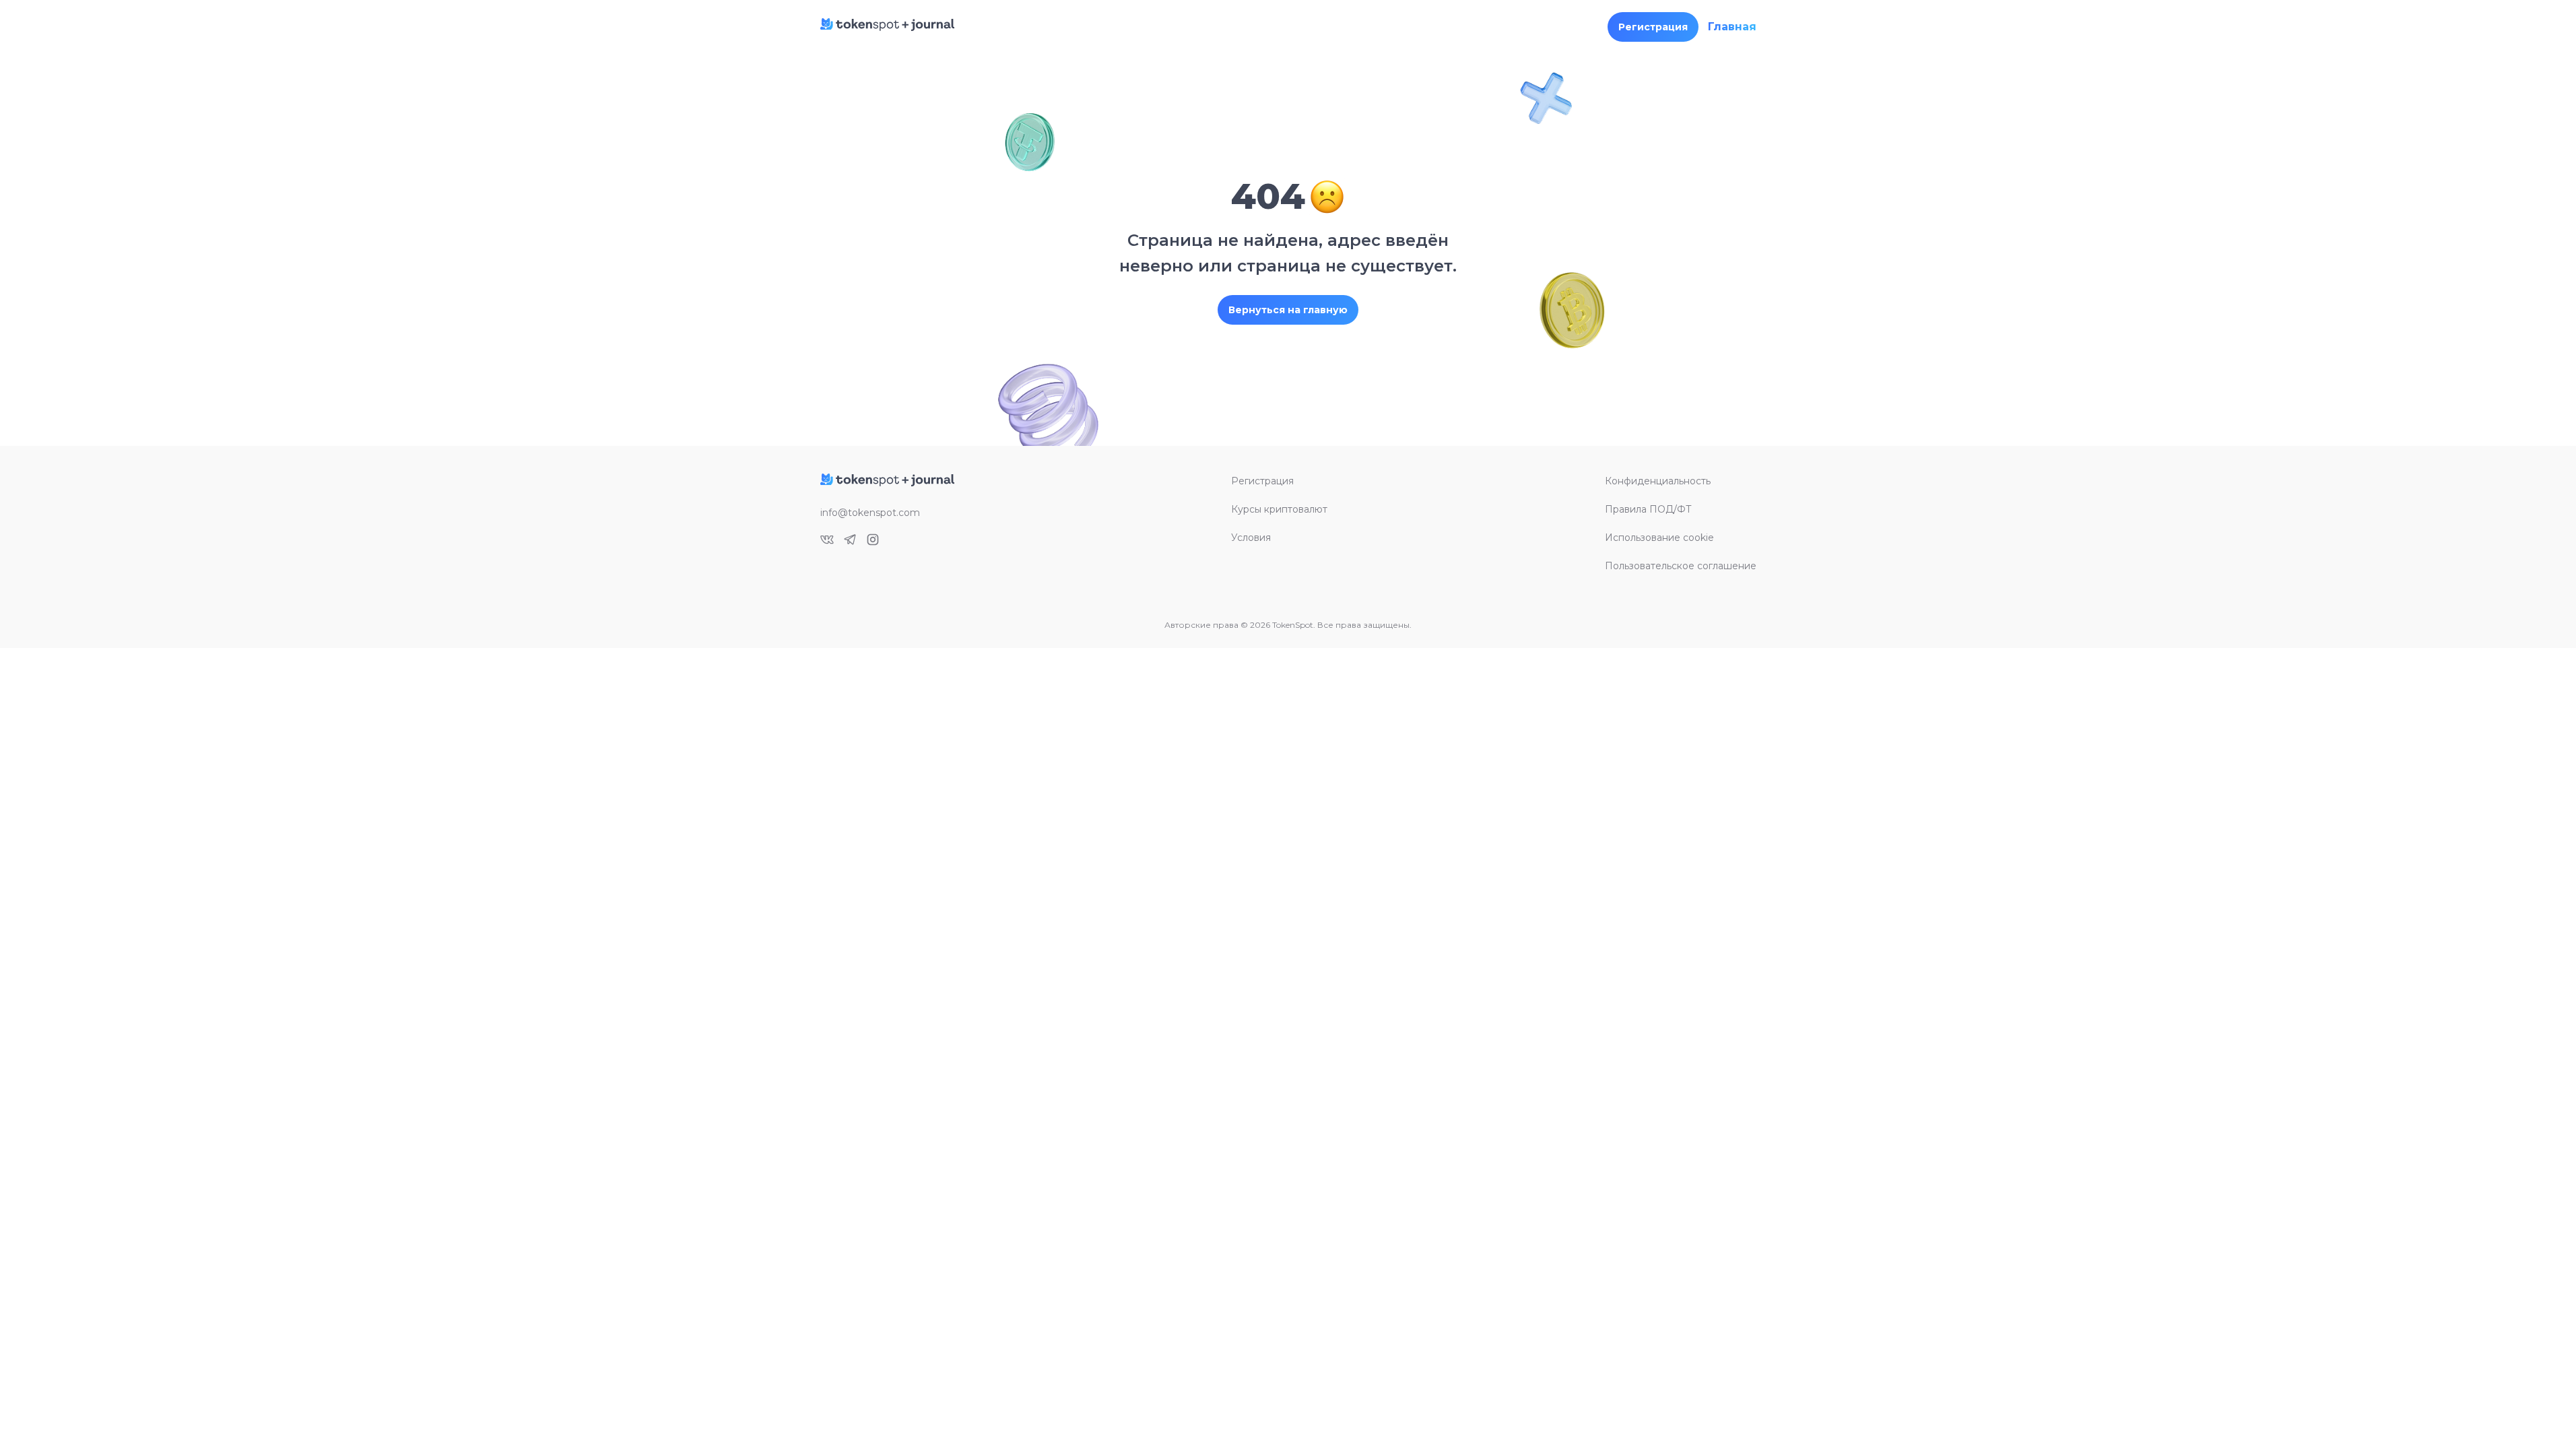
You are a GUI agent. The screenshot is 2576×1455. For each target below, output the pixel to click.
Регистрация (1262, 481)
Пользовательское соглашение (1681, 566)
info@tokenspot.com (870, 513)
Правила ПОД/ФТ (1648, 509)
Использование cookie (1659, 538)
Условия (1251, 538)
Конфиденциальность (1658, 481)
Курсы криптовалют (1279, 509)
